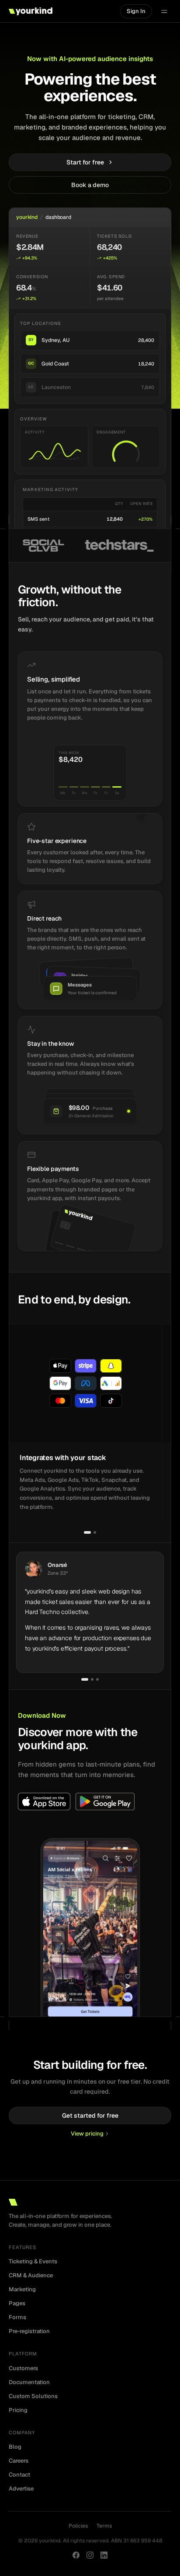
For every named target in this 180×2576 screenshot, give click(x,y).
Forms (17, 2317)
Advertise (21, 2489)
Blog (15, 2447)
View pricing (87, 2134)
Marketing (22, 2289)
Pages (17, 2303)
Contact (19, 2475)
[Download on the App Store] (44, 1801)
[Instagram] (90, 2555)
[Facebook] (76, 2555)
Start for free (85, 162)
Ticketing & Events (33, 2261)
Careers (19, 2461)
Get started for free (90, 2115)
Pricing (18, 2410)
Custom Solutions (33, 2396)
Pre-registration (29, 2331)
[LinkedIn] (104, 2555)
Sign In (136, 11)
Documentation (29, 2382)
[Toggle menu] (164, 11)
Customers (23, 2368)
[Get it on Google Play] (105, 1801)
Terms (104, 2526)
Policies (78, 2526)
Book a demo (90, 185)
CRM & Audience (31, 2275)
